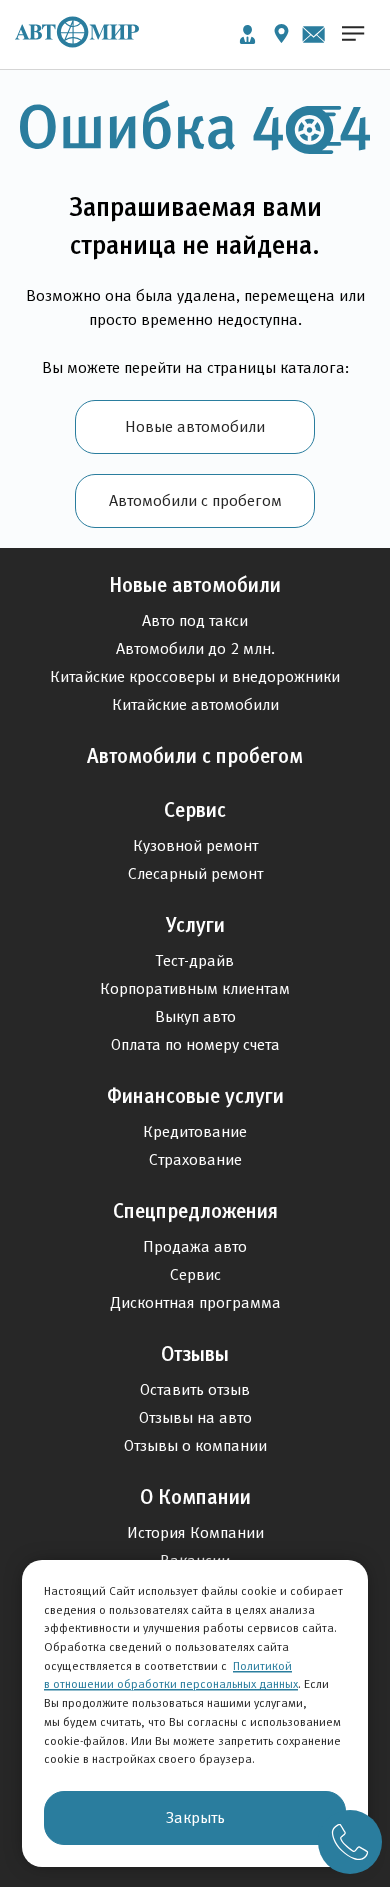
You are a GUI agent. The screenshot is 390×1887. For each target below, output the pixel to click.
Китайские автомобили (195, 704)
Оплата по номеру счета (195, 1044)
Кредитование (195, 1131)
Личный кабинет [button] (247, 34)
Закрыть (195, 1817)
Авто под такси (195, 620)
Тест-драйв (195, 960)
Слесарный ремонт (195, 873)
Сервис (195, 810)
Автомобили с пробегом (195, 500)
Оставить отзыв (195, 1389)
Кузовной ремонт (195, 845)
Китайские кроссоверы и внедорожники (195, 676)
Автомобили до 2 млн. (195, 648)
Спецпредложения (195, 1211)
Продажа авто (195, 1246)
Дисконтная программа (195, 1302)
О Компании (195, 1497)
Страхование (195, 1159)
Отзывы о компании (195, 1445)
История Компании (195, 1532)
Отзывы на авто (195, 1417)
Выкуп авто (195, 1016)
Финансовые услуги (195, 1096)
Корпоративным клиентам (195, 988)
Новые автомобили (195, 426)
